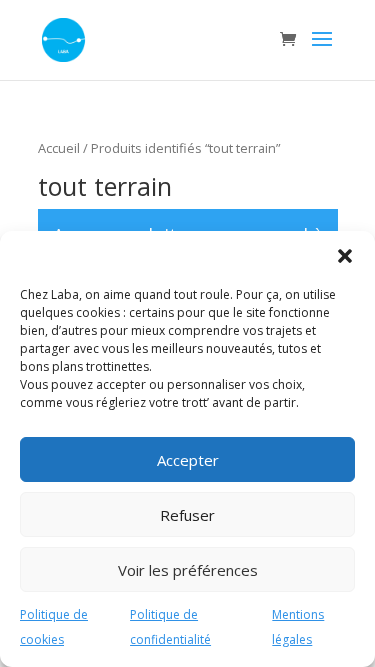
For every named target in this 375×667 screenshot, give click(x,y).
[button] (345, 256)
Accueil (59, 148)
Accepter (188, 460)
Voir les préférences (188, 570)
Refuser (187, 515)
